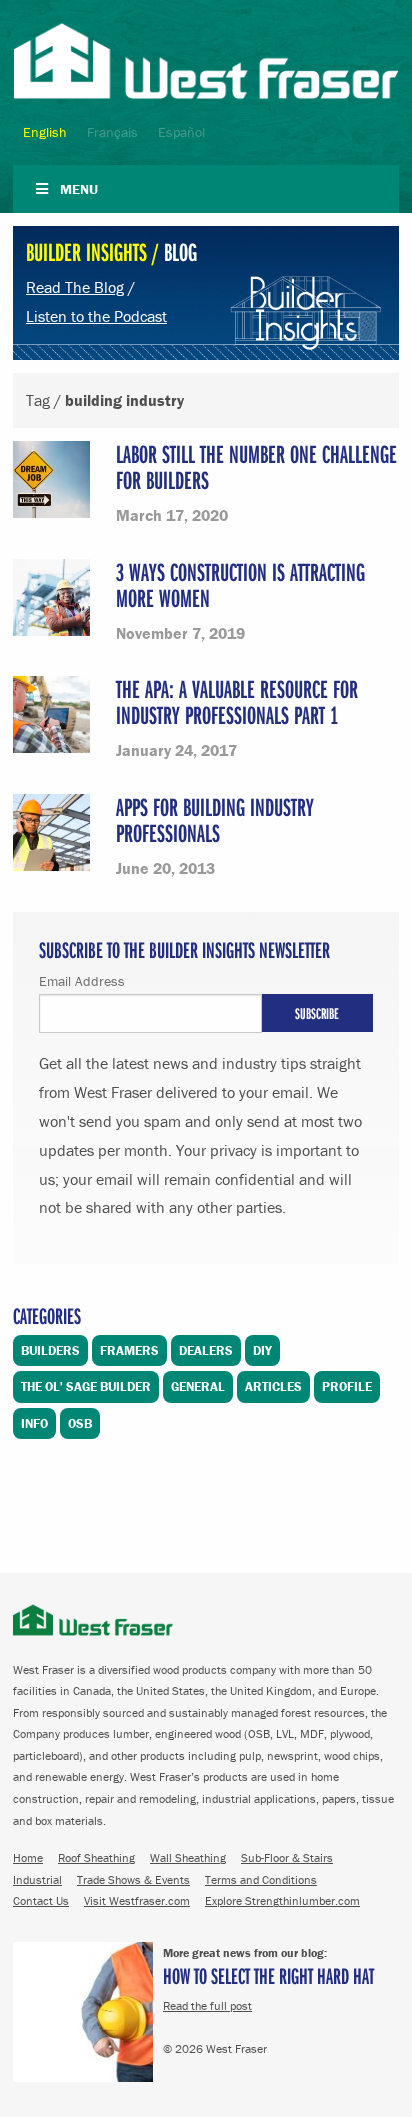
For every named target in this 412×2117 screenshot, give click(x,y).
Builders (50, 1350)
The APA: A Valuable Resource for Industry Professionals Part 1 (237, 701)
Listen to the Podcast (96, 316)
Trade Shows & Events (133, 1879)
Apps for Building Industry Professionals (215, 819)
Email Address (82, 981)
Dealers (206, 1350)
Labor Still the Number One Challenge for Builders (256, 466)
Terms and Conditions (261, 1879)
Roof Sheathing (96, 1857)
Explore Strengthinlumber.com (282, 1900)
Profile (347, 1386)
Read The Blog (75, 287)
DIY (262, 1350)
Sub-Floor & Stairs (287, 1857)
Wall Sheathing (188, 1857)
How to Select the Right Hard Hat (268, 1975)
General (198, 1386)
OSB (80, 1423)
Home (28, 1857)
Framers (129, 1350)
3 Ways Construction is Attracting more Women (240, 584)
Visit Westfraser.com (137, 1900)
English (45, 132)
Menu (79, 189)
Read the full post (207, 2005)
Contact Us (41, 1900)
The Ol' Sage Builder (86, 1386)
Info (34, 1423)
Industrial (37, 1879)
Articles (273, 1386)
